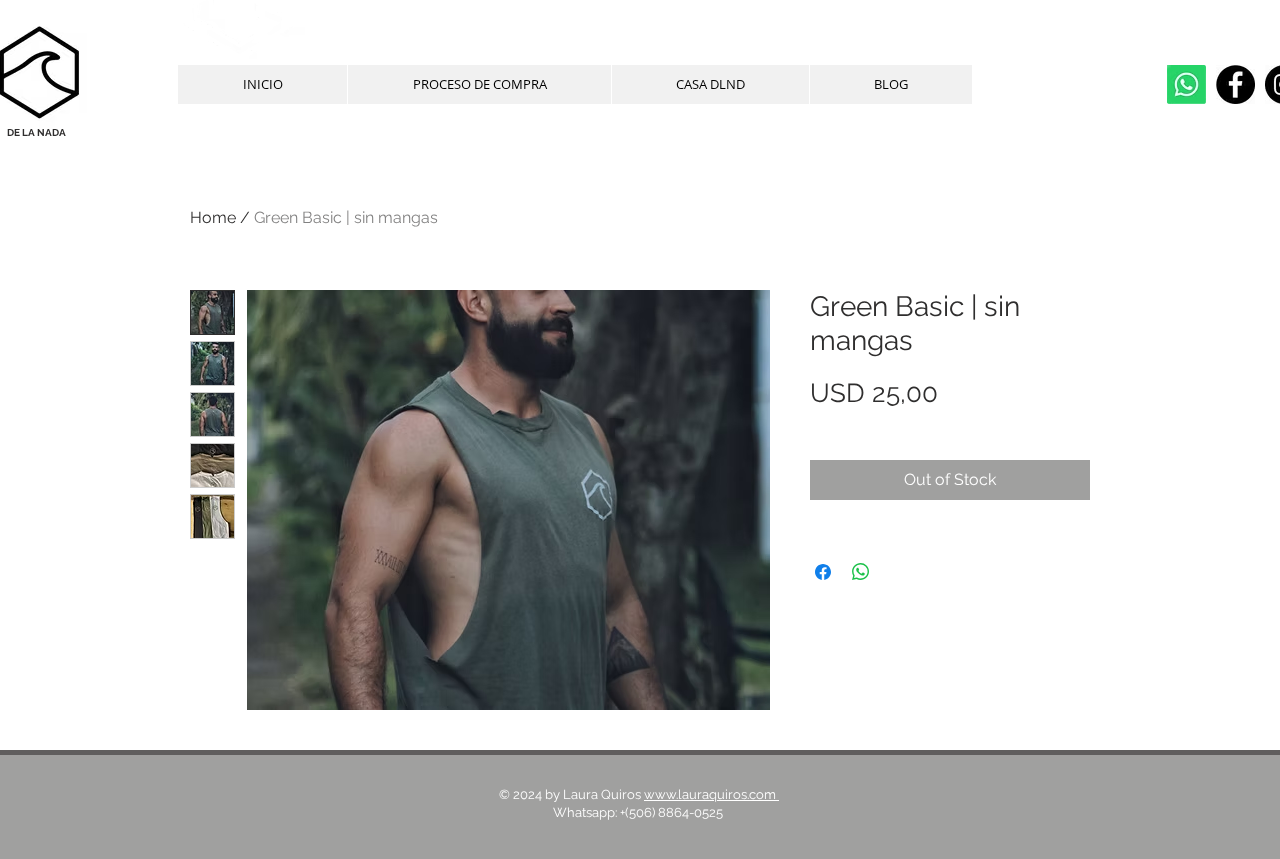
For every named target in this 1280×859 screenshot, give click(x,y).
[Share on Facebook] (823, 572)
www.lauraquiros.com (711, 794)
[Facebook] (1235, 84)
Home (213, 217)
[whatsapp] (1186, 84)
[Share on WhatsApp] (861, 572)
